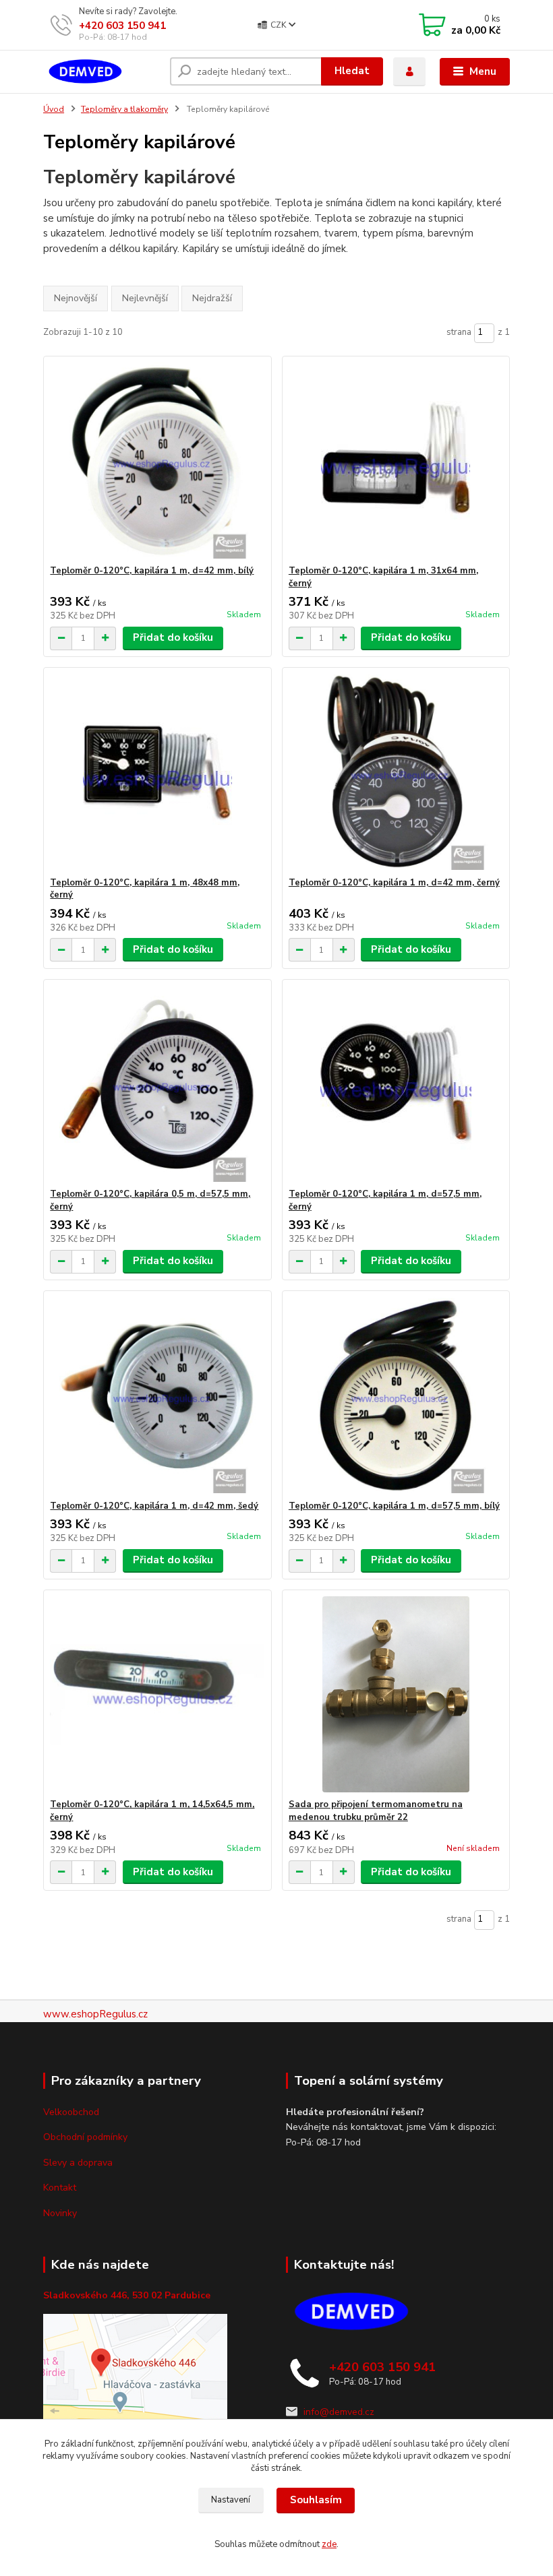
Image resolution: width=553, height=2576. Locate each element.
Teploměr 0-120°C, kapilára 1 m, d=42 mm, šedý (154, 1506)
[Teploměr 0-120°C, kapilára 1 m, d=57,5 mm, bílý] (396, 1396)
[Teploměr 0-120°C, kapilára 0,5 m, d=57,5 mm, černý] (157, 1084)
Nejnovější (76, 298)
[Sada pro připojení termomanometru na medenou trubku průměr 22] (396, 1694)
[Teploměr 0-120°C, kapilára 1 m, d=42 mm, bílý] (157, 461)
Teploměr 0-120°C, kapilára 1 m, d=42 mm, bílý (152, 571)
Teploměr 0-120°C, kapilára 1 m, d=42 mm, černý (394, 883)
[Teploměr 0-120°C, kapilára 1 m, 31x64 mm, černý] (396, 461)
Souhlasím (316, 2500)
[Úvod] (101, 72)
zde (329, 2544)
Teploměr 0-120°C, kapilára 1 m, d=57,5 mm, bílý (394, 1506)
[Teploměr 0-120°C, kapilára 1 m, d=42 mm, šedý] (157, 1396)
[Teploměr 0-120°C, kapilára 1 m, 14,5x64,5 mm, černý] (157, 1694)
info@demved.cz (339, 2412)
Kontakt (60, 2188)
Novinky (60, 2213)
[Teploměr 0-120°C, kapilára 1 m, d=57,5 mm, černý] (396, 1084)
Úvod (54, 109)
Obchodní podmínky (85, 2137)
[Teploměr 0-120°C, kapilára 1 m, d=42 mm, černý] (396, 773)
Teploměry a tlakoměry (124, 109)
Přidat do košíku (173, 637)
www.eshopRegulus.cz (95, 2014)
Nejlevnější (145, 298)
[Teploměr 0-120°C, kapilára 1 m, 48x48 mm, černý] (157, 773)
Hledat (352, 71)
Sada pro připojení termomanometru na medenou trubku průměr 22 (376, 1811)
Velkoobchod (71, 2112)
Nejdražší (212, 298)
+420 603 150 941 (122, 26)
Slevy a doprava (78, 2163)
